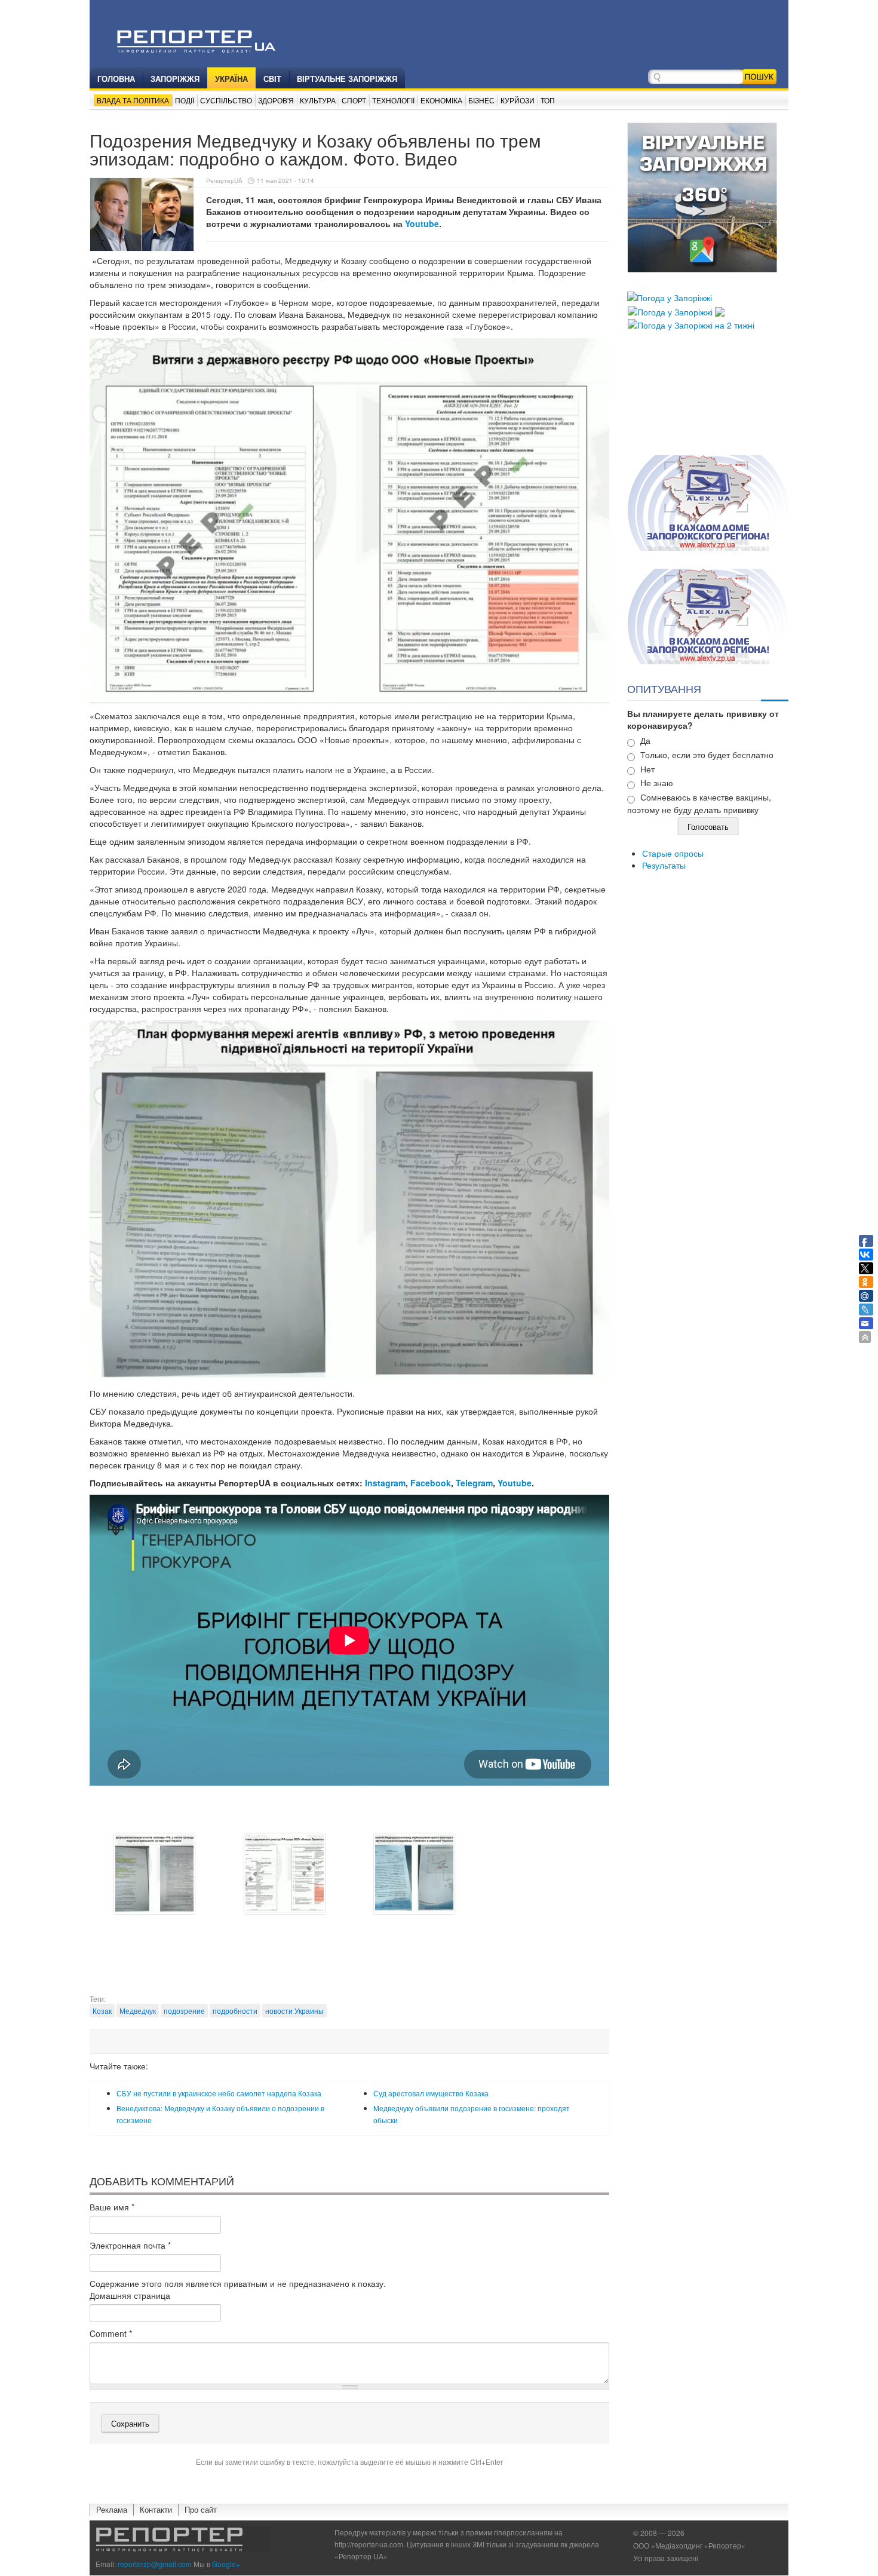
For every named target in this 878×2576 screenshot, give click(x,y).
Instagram (385, 1483)
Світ (272, 79)
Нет (647, 769)
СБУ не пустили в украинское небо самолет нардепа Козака (219, 2093)
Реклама (112, 2509)
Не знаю (657, 783)
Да (645, 740)
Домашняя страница (130, 2295)
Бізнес (481, 100)
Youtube (422, 223)
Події (185, 100)
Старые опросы (673, 853)
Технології (393, 100)
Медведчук (138, 2011)
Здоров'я (276, 100)
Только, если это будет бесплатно (707, 755)
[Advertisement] (349, 1964)
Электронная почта (130, 2245)
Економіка (441, 100)
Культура (318, 100)
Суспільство (226, 100)
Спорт (354, 100)
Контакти (156, 2509)
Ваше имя (112, 2207)
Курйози (518, 100)
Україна (231, 79)
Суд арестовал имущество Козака (431, 2093)
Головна (116, 79)
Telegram (474, 1483)
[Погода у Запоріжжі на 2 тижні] (691, 324)
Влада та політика (133, 100)
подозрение (184, 2011)
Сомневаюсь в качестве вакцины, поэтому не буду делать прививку (699, 803)
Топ (548, 100)
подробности (235, 2011)
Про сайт (201, 2509)
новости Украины (294, 2011)
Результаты (664, 865)
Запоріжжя (175, 79)
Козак (102, 2011)
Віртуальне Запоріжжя (347, 79)
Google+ (226, 2564)
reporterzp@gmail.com (155, 2564)
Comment (111, 2333)
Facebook (431, 1483)
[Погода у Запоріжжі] (670, 296)
